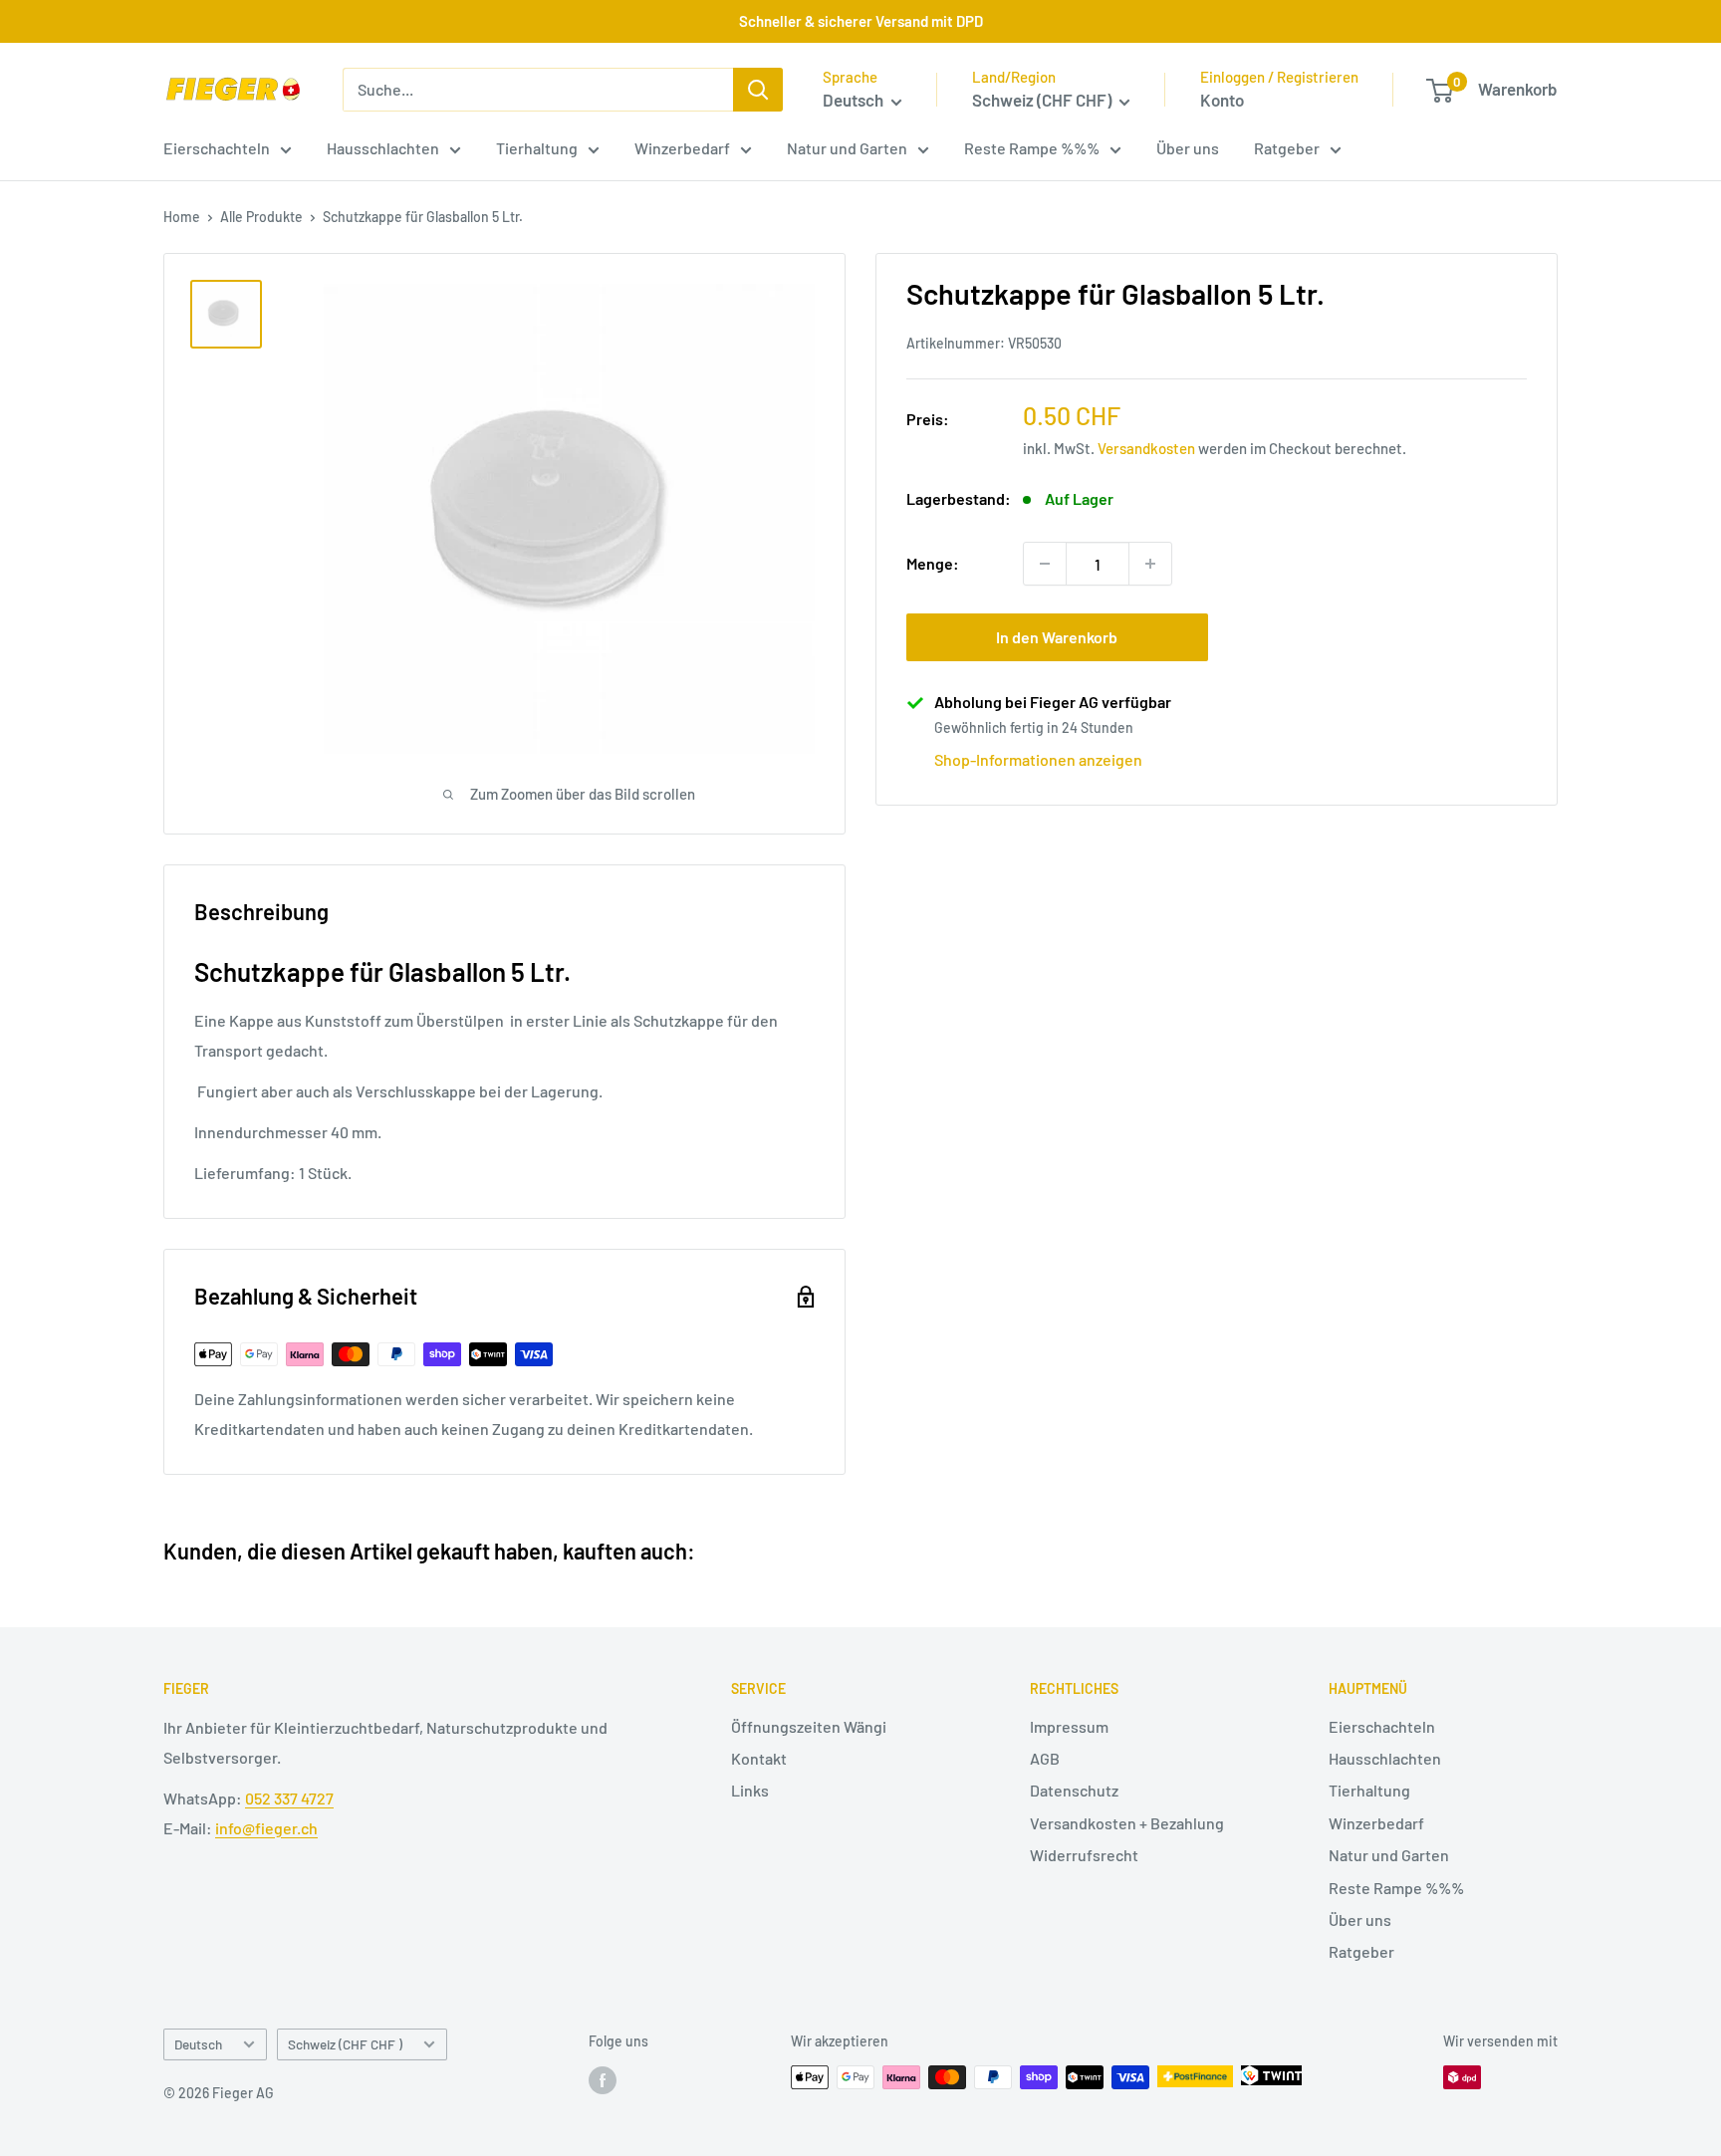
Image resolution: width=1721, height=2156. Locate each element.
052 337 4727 (289, 1798)
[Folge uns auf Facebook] (603, 2079)
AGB (1045, 1758)
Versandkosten (1146, 449)
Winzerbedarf (682, 148)
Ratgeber (1287, 148)
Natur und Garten (847, 148)
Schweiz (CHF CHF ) (345, 2044)
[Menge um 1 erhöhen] (1150, 564)
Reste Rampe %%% (1032, 148)
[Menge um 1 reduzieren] (1045, 564)
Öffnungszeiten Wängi (809, 1726)
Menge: (933, 564)
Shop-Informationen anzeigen (1038, 760)
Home (182, 217)
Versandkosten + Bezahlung (1127, 1823)
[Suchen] (758, 90)
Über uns (1188, 148)
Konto (1222, 100)
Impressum (1069, 1726)
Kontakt (759, 1758)
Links (750, 1790)
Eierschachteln (217, 148)
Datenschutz (1074, 1790)
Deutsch (198, 2044)
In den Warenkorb (1057, 637)
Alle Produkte (261, 217)
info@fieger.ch (266, 1828)
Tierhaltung (537, 148)
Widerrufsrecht (1084, 1855)
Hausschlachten (383, 148)
